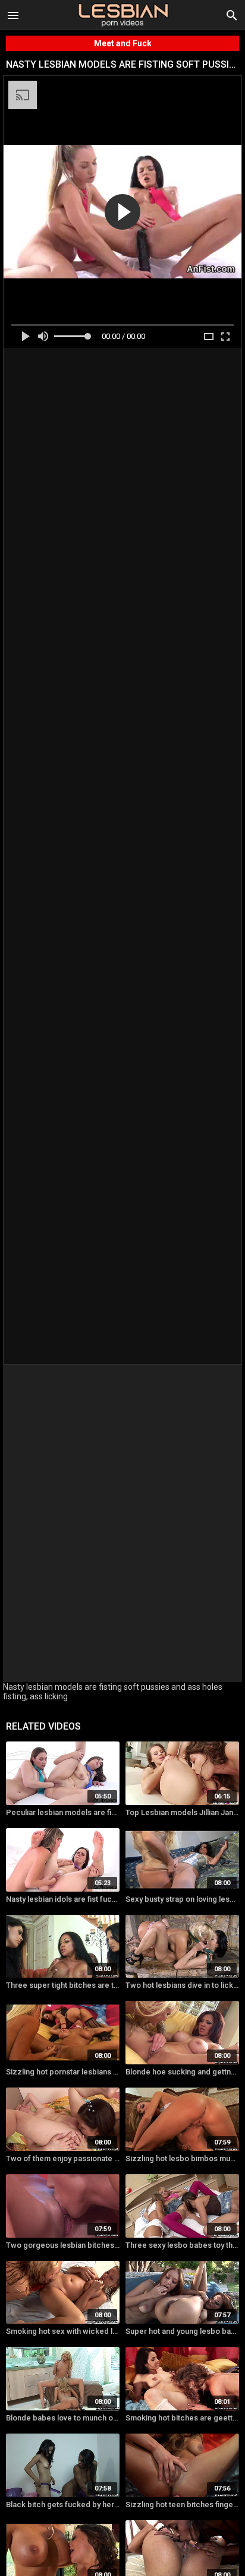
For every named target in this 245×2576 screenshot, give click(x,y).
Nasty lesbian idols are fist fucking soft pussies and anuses (63, 1899)
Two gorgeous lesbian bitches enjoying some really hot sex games (63, 2245)
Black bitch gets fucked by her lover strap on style (63, 2504)
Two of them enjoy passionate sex (63, 2158)
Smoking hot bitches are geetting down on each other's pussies (182, 2418)
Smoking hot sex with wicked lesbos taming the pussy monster (63, 2331)
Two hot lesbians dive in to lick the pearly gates (182, 1985)
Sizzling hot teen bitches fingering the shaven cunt (182, 2504)
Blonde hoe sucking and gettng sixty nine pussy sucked (182, 2072)
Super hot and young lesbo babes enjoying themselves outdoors (182, 2331)
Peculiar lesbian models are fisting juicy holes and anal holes (63, 1812)
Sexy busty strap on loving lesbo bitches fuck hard (182, 1899)
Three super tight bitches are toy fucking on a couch (63, 1985)
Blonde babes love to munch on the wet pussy (63, 2418)
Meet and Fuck (123, 43)
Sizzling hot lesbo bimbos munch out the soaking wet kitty (182, 2158)
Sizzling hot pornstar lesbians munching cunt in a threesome (63, 2072)
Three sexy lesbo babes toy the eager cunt (182, 2245)
